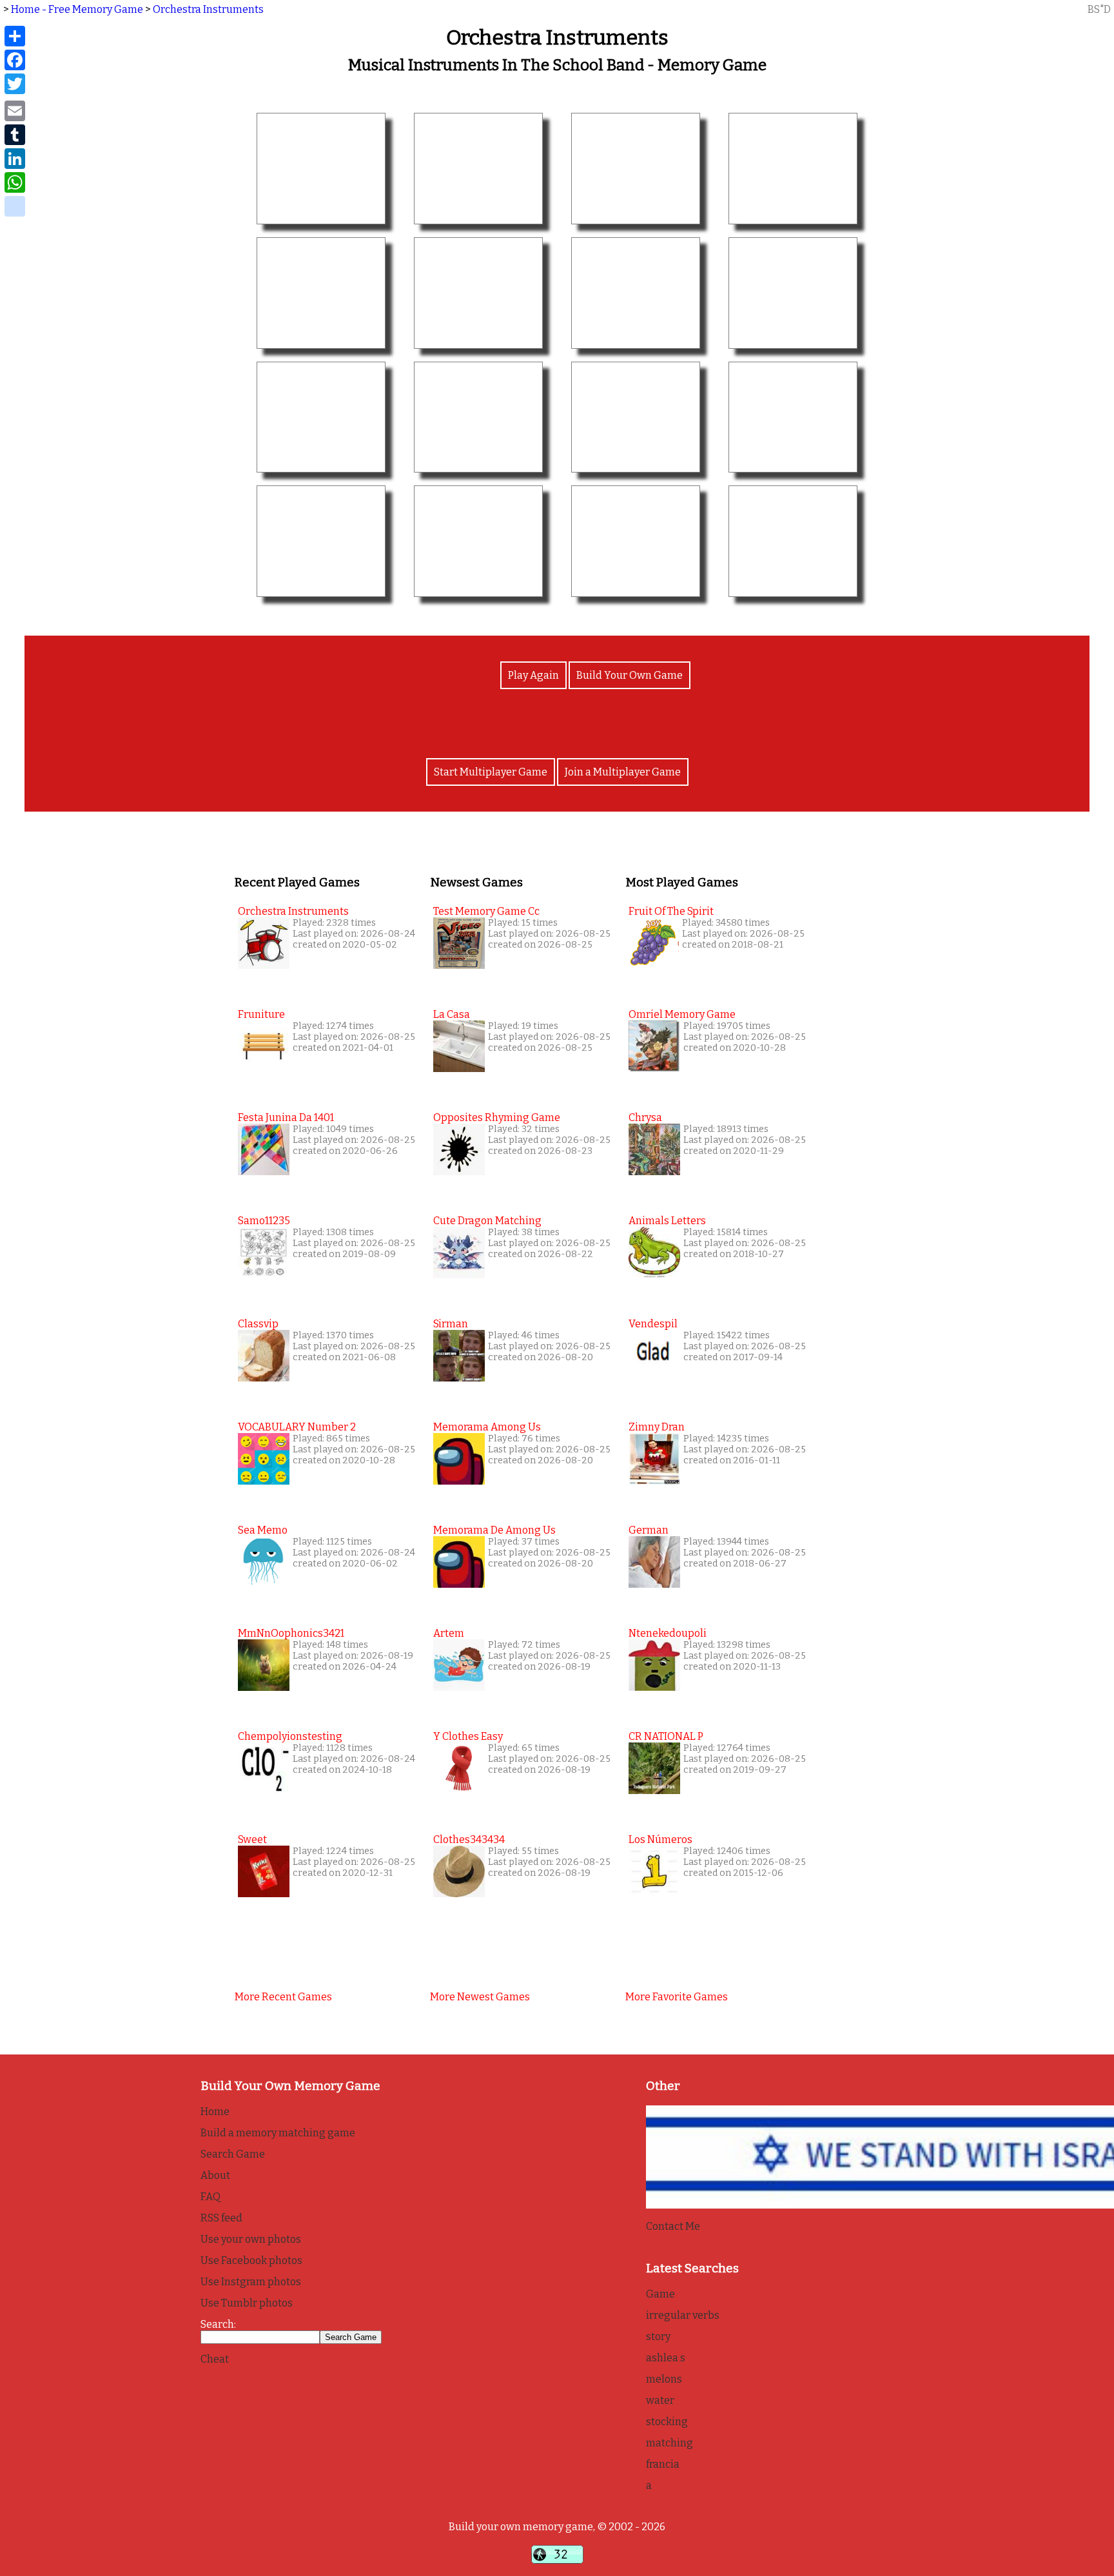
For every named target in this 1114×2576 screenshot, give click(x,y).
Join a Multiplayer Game (623, 772)
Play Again (533, 675)
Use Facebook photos (251, 2260)
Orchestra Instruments (208, 9)
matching (669, 2443)
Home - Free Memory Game (77, 9)
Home (215, 2112)
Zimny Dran (657, 1427)
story (658, 2337)
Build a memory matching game (278, 2133)
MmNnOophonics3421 (291, 1633)
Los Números (660, 1839)
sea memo (263, 1530)
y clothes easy (468, 1736)
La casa (452, 1014)
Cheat (215, 2359)
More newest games (480, 1997)
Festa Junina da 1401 (286, 1117)
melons (664, 2379)
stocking (667, 2422)
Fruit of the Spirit (671, 911)
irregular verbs (683, 2315)
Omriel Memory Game (682, 1014)
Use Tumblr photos (247, 2303)
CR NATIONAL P (666, 1736)
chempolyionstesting (290, 1736)
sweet (252, 1839)
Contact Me (673, 2226)
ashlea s (666, 2358)
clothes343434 (469, 1839)
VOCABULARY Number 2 (297, 1427)
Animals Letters (667, 1221)
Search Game (233, 2154)
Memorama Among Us (487, 1427)
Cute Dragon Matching (487, 1221)
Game (660, 2294)
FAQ (210, 2197)
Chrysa (645, 1117)
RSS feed (221, 2218)
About (215, 2175)
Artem (449, 1633)
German (649, 1530)
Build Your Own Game (630, 675)
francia (663, 2464)
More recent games (283, 1997)
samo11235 (264, 1221)
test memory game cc (486, 911)
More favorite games (677, 1997)
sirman (451, 1324)
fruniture (261, 1014)
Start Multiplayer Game (491, 772)
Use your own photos (251, 2239)
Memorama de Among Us (494, 1530)
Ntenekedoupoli (668, 1633)
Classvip (258, 1324)
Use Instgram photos (251, 2282)
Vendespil (653, 1324)
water (660, 2400)
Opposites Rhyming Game (497, 1117)
